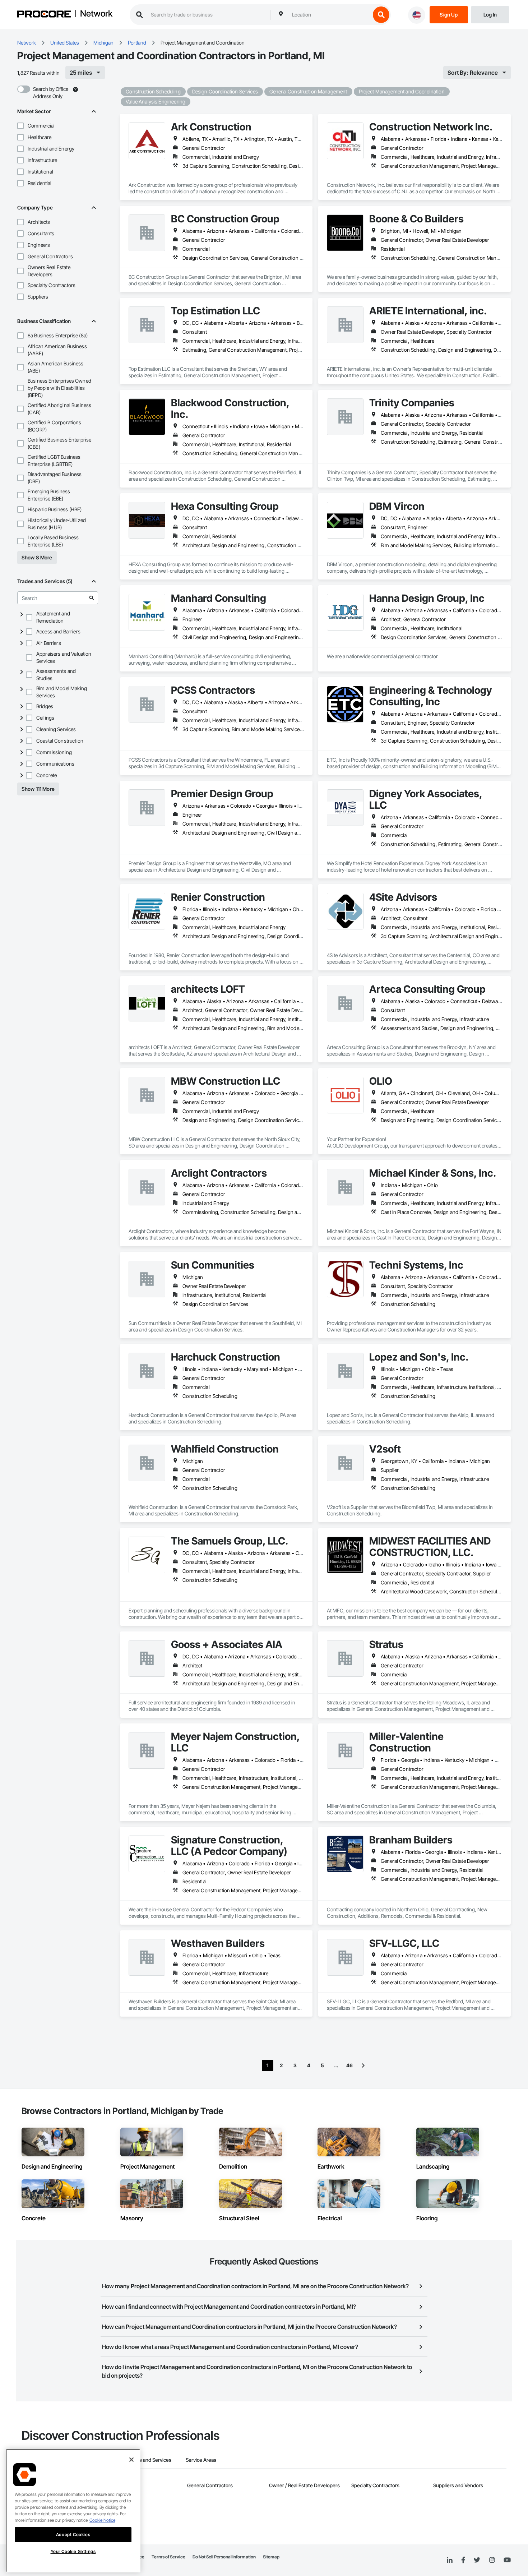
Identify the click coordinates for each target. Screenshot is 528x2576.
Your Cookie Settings (73, 2552)
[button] (20, 126)
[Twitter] (477, 2560)
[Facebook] (463, 2560)
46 (349, 2065)
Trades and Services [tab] (149, 2460)
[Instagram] (492, 2560)
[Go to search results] (92, 598)
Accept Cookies (73, 2535)
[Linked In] (450, 2560)
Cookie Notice (102, 2520)
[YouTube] (507, 2560)
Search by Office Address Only (51, 93)
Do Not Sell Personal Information (224, 2557)
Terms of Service (168, 2557)
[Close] (131, 2460)
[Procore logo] (44, 15)
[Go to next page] (363, 2065)
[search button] (381, 15)
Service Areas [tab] (201, 2460)
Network (96, 14)
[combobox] (329, 15)
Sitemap (271, 2557)
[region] (73, 2511)
